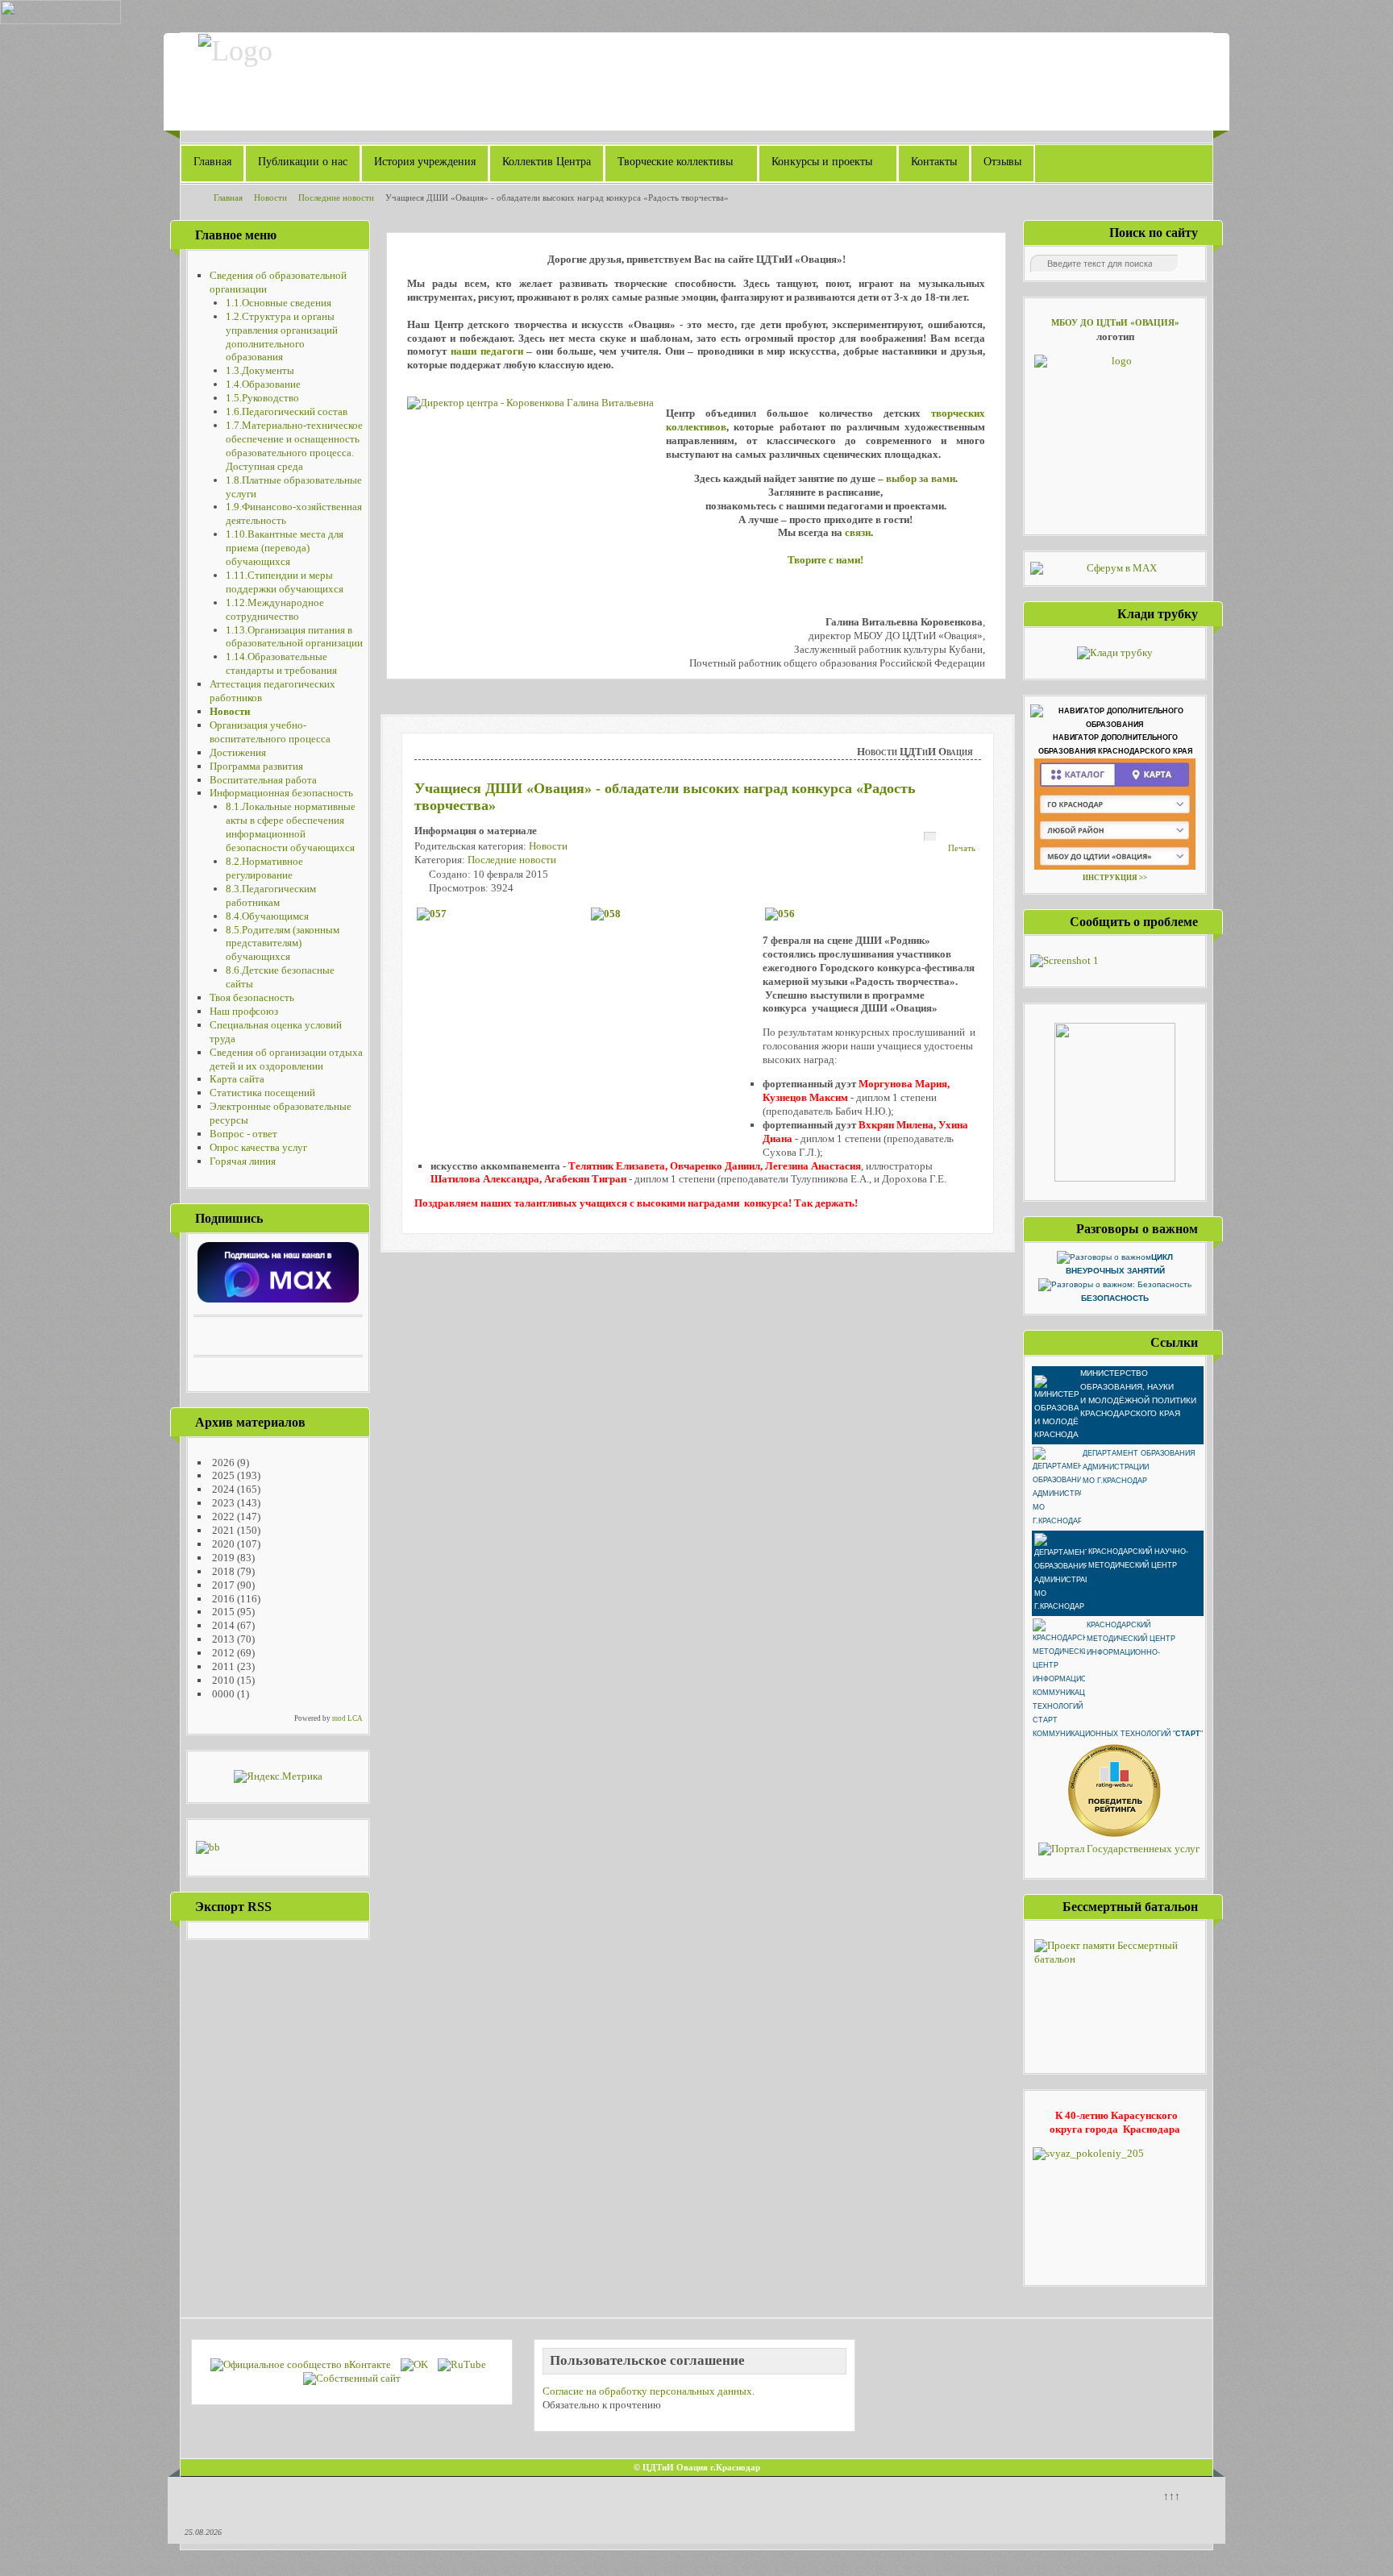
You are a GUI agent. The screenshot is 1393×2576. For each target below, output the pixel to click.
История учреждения (425, 162)
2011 (222, 1666)
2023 (222, 1503)
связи (858, 532)
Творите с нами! (825, 560)
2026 (222, 1463)
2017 (222, 1585)
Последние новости (512, 860)
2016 (222, 1599)
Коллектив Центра (547, 162)
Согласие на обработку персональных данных (647, 2391)
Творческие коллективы (675, 162)
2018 (222, 1571)
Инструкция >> (1115, 878)
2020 (222, 1544)
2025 (222, 1475)
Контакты (934, 162)
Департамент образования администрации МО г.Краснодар (1139, 1467)
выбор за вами (921, 478)
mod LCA (347, 1718)
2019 (222, 1558)
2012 (222, 1653)
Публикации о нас (303, 162)
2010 (222, 1680)
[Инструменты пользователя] (930, 837)
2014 (222, 1625)
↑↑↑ (1172, 2496)
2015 (222, 1612)
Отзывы (1002, 162)
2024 (222, 1489)
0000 (222, 1694)
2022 (222, 1517)
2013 (222, 1639)
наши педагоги (487, 351)
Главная (212, 162)
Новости (548, 846)
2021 (222, 1530)
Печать (962, 848)
